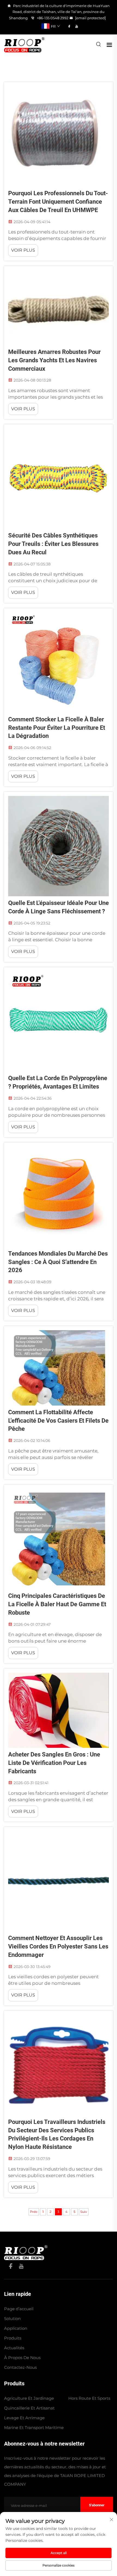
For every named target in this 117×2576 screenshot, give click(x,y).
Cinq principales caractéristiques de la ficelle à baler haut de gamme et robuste (57, 1604)
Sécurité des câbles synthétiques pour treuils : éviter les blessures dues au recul (53, 544)
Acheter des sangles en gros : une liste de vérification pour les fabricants (54, 1763)
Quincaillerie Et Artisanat (29, 2408)
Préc (34, 2212)
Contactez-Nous (20, 2367)
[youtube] (77, 26)
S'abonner (97, 2505)
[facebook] (69, 26)
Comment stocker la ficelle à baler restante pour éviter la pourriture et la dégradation (57, 728)
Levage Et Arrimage (24, 2418)
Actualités (14, 2348)
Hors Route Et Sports (89, 2398)
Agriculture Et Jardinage (29, 2398)
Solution (12, 2319)
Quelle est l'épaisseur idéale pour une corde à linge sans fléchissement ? (59, 907)
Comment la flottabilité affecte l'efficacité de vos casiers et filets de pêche (58, 1421)
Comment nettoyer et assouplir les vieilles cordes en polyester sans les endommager (58, 1946)
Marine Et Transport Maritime (34, 2428)
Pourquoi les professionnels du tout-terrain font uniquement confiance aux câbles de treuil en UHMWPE (58, 202)
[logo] (24, 44)
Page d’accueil (19, 2309)
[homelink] (26, 2252)
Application (16, 2328)
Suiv (84, 2212)
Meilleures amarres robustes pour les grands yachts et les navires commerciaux (54, 360)
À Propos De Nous (22, 2358)
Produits (13, 2338)
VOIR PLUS (23, 250)
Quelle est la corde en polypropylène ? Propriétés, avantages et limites (58, 1082)
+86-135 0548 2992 (52, 18)
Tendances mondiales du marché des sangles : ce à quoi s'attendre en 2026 (58, 1262)
